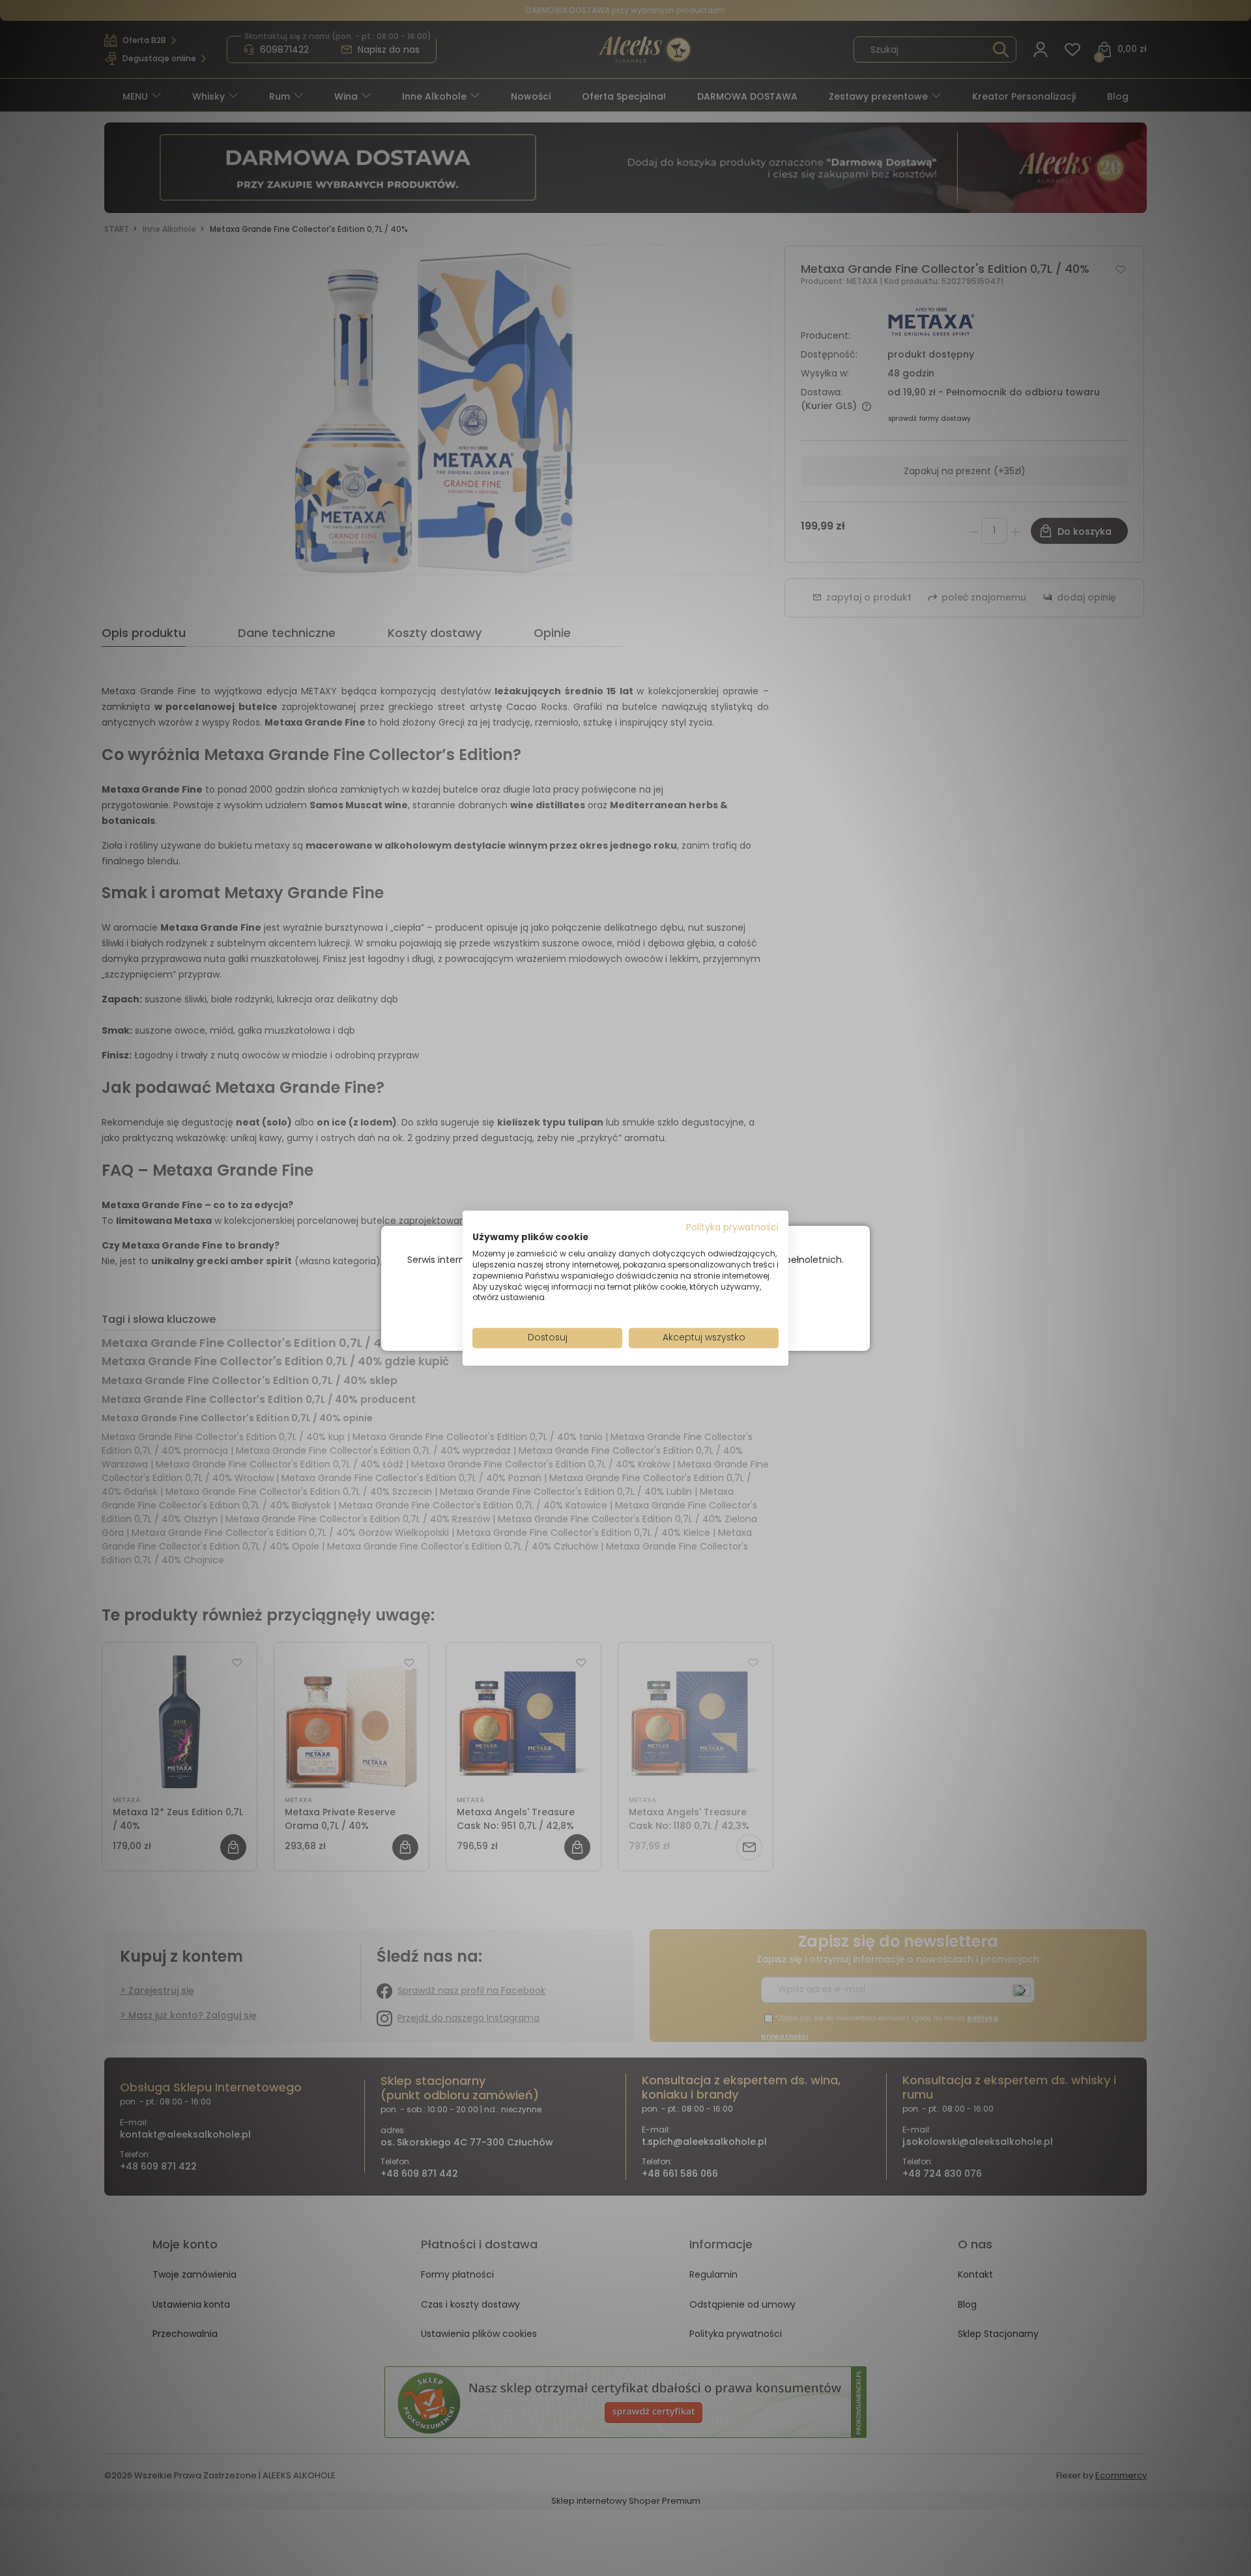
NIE (656, 1310)
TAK (598, 1310)
